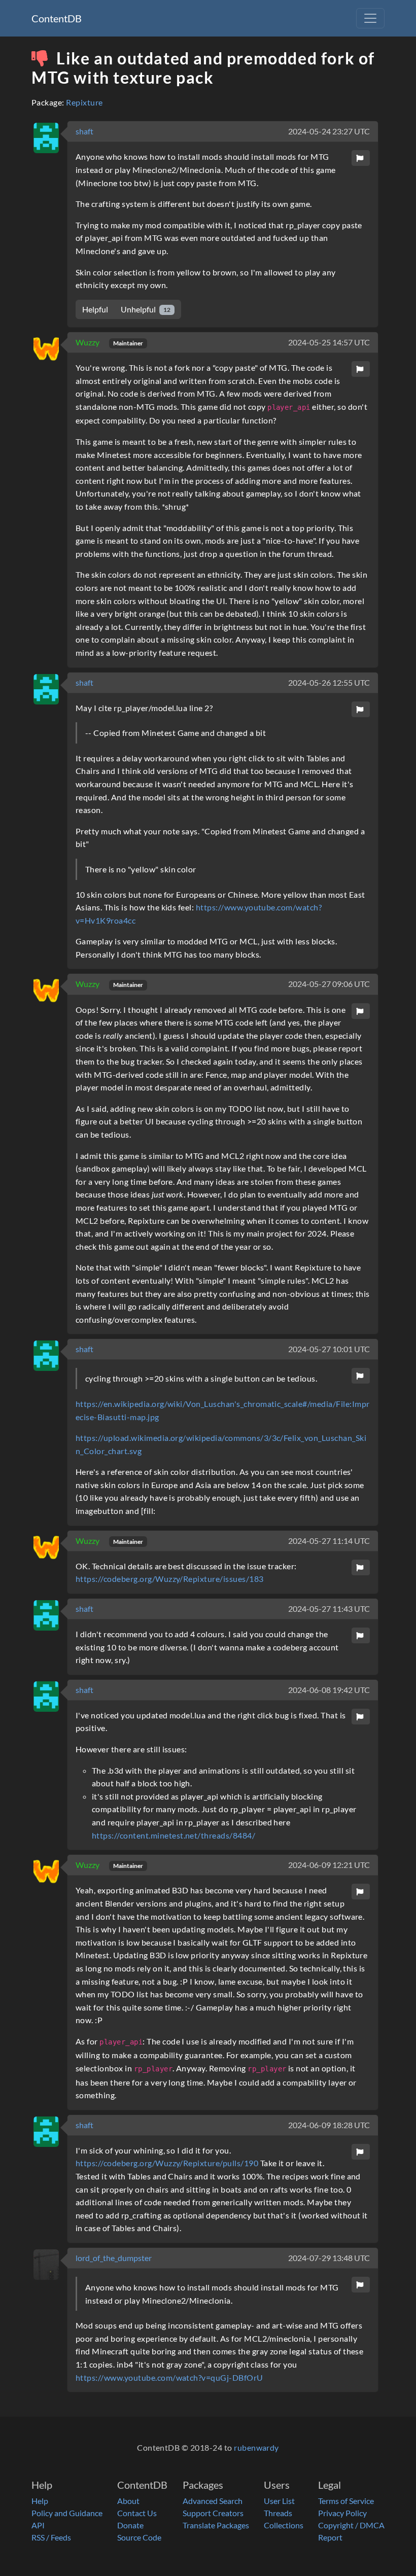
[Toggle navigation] (370, 18)
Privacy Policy (342, 2513)
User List (279, 2501)
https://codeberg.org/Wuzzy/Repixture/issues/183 (170, 1579)
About (128, 2501)
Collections (284, 2525)
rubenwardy (256, 2447)
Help (40, 2501)
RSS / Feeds (51, 2537)
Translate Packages (216, 2525)
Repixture (84, 102)
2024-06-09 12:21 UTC (329, 1865)
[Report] (361, 158)
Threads (278, 2513)
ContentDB (57, 18)
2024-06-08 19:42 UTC (329, 1690)
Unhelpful (146, 309)
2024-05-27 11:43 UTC (329, 1609)
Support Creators (213, 2513)
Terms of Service (346, 2501)
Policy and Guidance (67, 2513)
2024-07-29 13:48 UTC (329, 2258)
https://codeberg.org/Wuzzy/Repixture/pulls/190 (167, 2163)
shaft (84, 131)
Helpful (95, 309)
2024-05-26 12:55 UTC (329, 682)
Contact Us (137, 2513)
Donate (130, 2525)
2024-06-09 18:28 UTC (329, 2125)
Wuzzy (88, 342)
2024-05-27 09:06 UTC (329, 984)
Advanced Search (213, 2501)
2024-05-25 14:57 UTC (329, 342)
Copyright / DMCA (351, 2525)
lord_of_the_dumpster (114, 2258)
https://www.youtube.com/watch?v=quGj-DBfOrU (169, 2377)
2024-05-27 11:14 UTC (329, 1541)
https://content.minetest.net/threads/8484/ (174, 1835)
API (38, 2525)
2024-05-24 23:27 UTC (329, 131)
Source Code (139, 2537)
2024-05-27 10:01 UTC (329, 1349)
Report (330, 2537)
